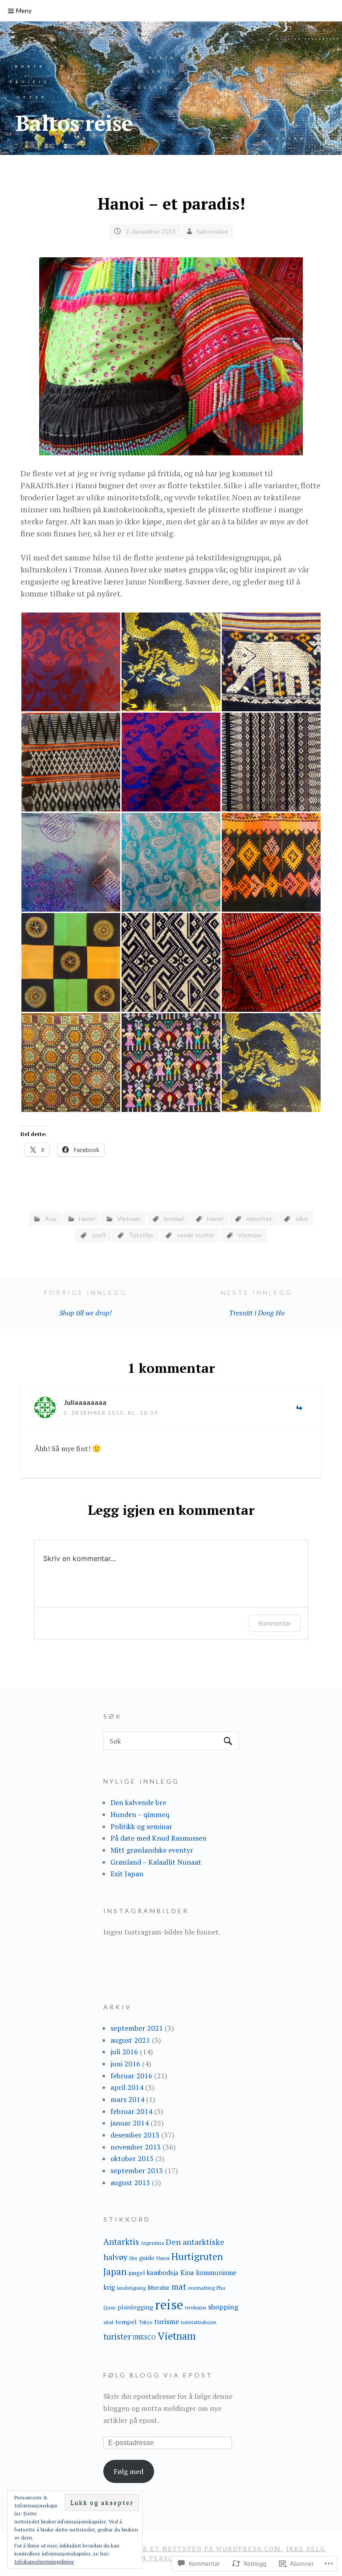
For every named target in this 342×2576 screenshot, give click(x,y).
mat (179, 2286)
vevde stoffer (196, 1235)
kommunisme (216, 2272)
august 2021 (130, 2040)
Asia (51, 1219)
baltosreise (212, 231)
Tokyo (145, 2322)
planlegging (135, 2307)
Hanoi (87, 1219)
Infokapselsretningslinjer (44, 2562)
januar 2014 (130, 2123)
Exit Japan (127, 1874)
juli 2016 (124, 2052)
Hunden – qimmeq (140, 1814)
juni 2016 (125, 2064)
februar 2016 (131, 2076)
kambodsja (163, 2272)
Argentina (152, 2243)
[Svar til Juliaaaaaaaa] (299, 1409)
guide (147, 2258)
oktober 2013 (132, 2158)
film (133, 2258)
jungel (137, 2273)
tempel (126, 2322)
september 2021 (137, 2028)
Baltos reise (74, 123)
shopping (223, 2307)
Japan (115, 2272)
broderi (174, 1219)
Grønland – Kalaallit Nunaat (156, 1862)
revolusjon (195, 2308)
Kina (187, 2272)
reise (169, 2304)
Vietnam (129, 1219)
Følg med (128, 2471)
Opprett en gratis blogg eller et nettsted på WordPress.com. (150, 2549)
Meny (24, 10)
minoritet (259, 1219)
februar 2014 (131, 2111)
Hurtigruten (197, 2256)
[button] (71, 662)
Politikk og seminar (141, 1826)
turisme (167, 2321)
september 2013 (137, 2170)
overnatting (201, 2288)
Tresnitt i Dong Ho (257, 1303)
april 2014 (127, 2087)
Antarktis (121, 2241)
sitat (108, 2322)
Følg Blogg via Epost (158, 2375)
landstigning (131, 2288)
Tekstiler (141, 1235)
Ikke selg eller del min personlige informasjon (207, 2553)
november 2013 (136, 2147)
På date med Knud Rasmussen (159, 1838)
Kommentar (275, 1623)
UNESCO (144, 2337)
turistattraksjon (199, 2322)
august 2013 (130, 2183)
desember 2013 (135, 2135)
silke (301, 1219)
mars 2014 (127, 2099)
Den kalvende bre (138, 1802)
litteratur (159, 2288)
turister (117, 2337)
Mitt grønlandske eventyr (152, 1850)
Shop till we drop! (85, 1303)
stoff (99, 1235)
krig (109, 2287)
